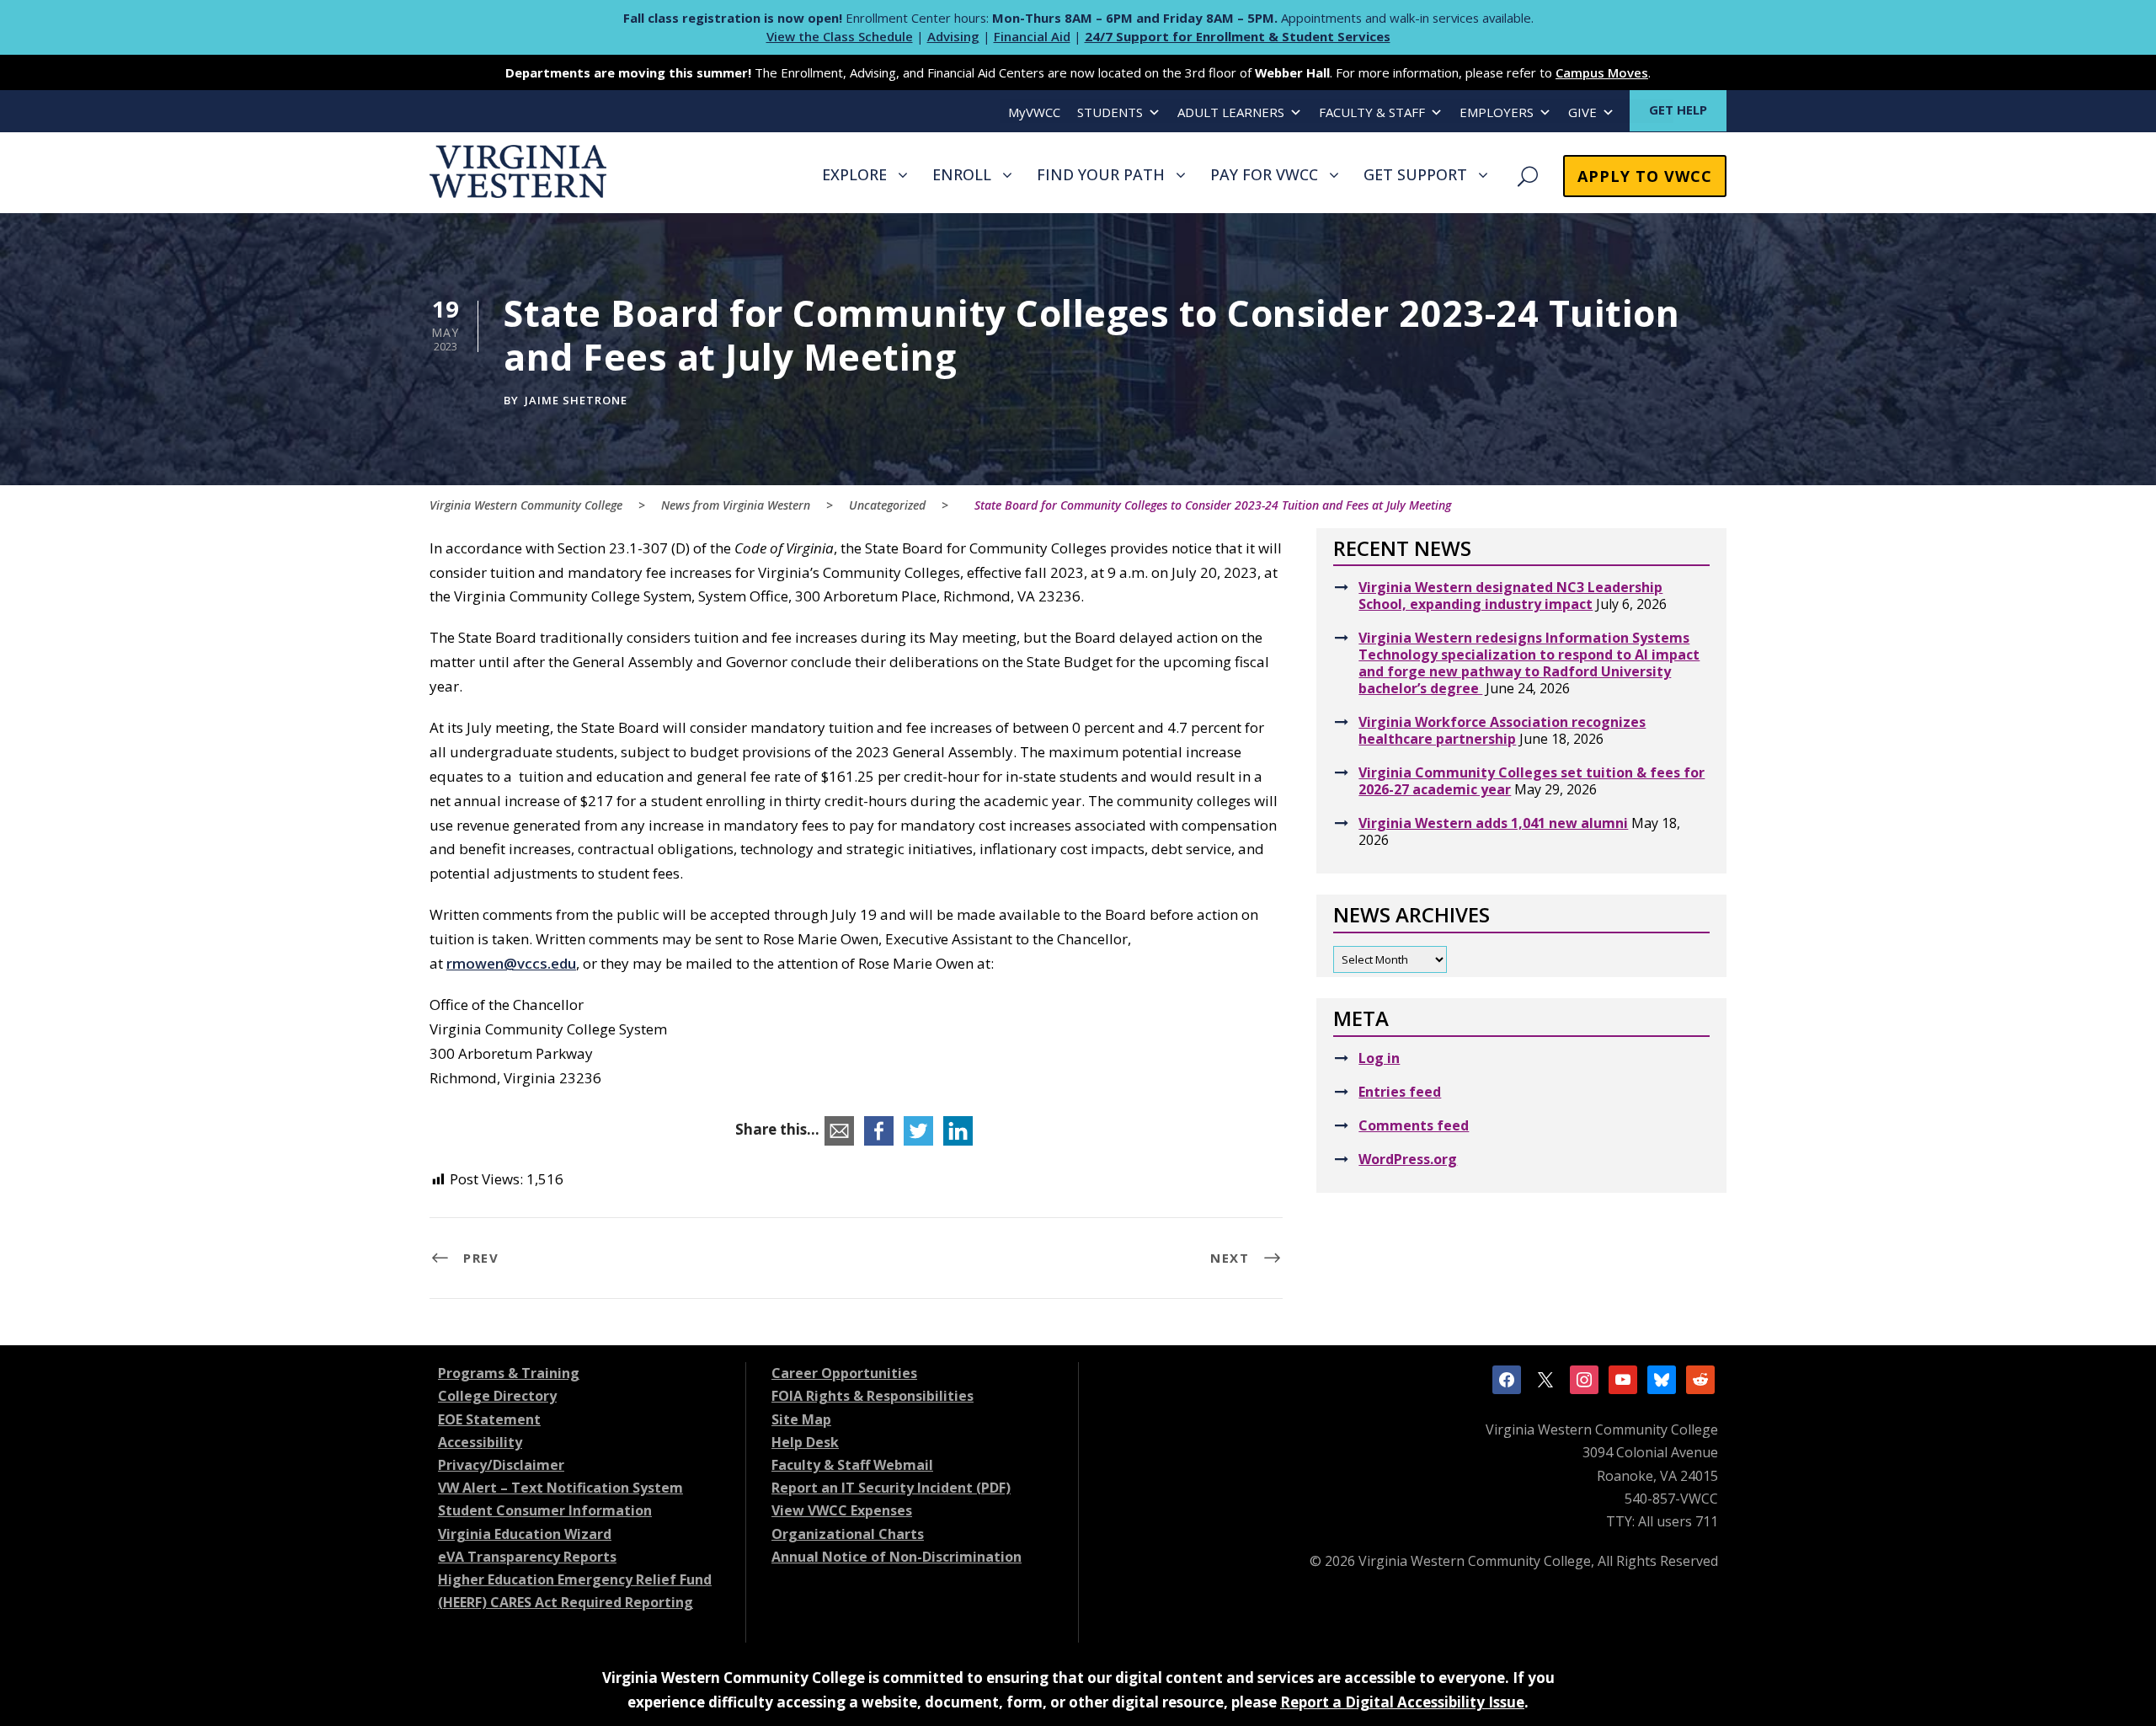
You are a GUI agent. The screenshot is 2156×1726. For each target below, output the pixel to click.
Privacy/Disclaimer (501, 1465)
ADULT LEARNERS (1231, 112)
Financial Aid (1032, 36)
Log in (1379, 1058)
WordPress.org (1408, 1159)
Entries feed (1400, 1092)
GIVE (1582, 112)
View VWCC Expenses (842, 1510)
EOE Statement (489, 1419)
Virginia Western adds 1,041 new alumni (1493, 823)
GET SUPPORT (1415, 174)
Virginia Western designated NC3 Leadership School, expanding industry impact (1510, 596)
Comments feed (1414, 1125)
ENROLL (962, 174)
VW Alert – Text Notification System (560, 1488)
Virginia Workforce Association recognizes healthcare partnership (1502, 730)
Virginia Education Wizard (525, 1534)
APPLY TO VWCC (1645, 176)
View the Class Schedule (840, 36)
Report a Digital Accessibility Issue (1402, 1702)
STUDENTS (1110, 112)
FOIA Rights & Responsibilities (873, 1396)
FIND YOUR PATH (1101, 174)
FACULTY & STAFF (1372, 112)
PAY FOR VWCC (1264, 174)
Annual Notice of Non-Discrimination (897, 1557)
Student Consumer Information (545, 1510)
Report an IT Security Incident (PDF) (891, 1488)
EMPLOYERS (1497, 112)
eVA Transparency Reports (527, 1557)
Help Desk (805, 1442)
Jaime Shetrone (576, 400)
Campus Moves (1602, 72)
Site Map (801, 1419)
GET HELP (1678, 110)
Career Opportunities (844, 1373)
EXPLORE (854, 174)
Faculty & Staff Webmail (852, 1465)
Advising (953, 36)
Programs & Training (509, 1373)
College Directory (497, 1396)
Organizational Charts (848, 1534)
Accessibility (480, 1442)
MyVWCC (1034, 112)
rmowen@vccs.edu (511, 963)
